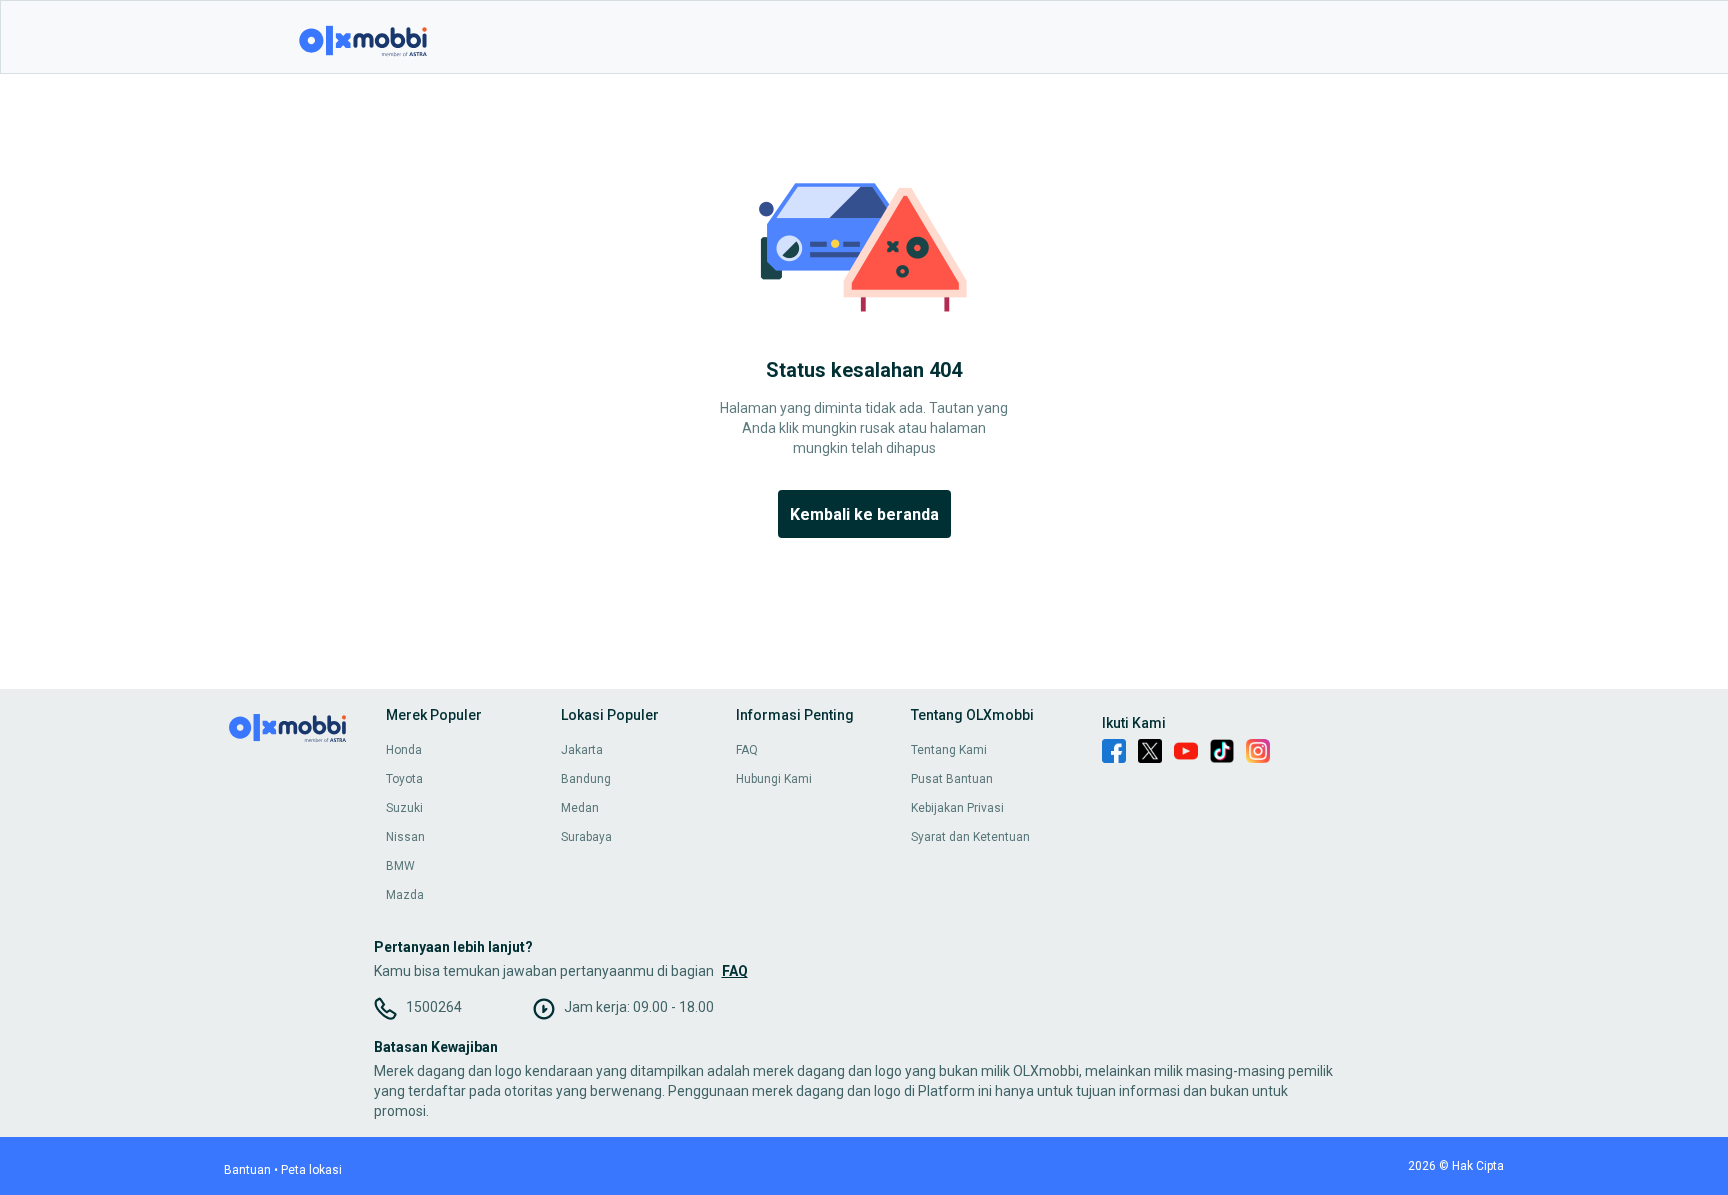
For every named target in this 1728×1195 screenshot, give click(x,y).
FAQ (747, 750)
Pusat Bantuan (952, 779)
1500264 (434, 1007)
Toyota (404, 779)
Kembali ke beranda (864, 514)
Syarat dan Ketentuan (970, 837)
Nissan (405, 837)
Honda (404, 750)
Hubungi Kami (774, 779)
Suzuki (404, 808)
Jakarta (582, 750)
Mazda (405, 895)
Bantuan (247, 1170)
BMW (400, 866)
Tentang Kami (949, 750)
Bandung (586, 779)
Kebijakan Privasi (957, 808)
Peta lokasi (311, 1170)
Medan (580, 808)
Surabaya (586, 837)
